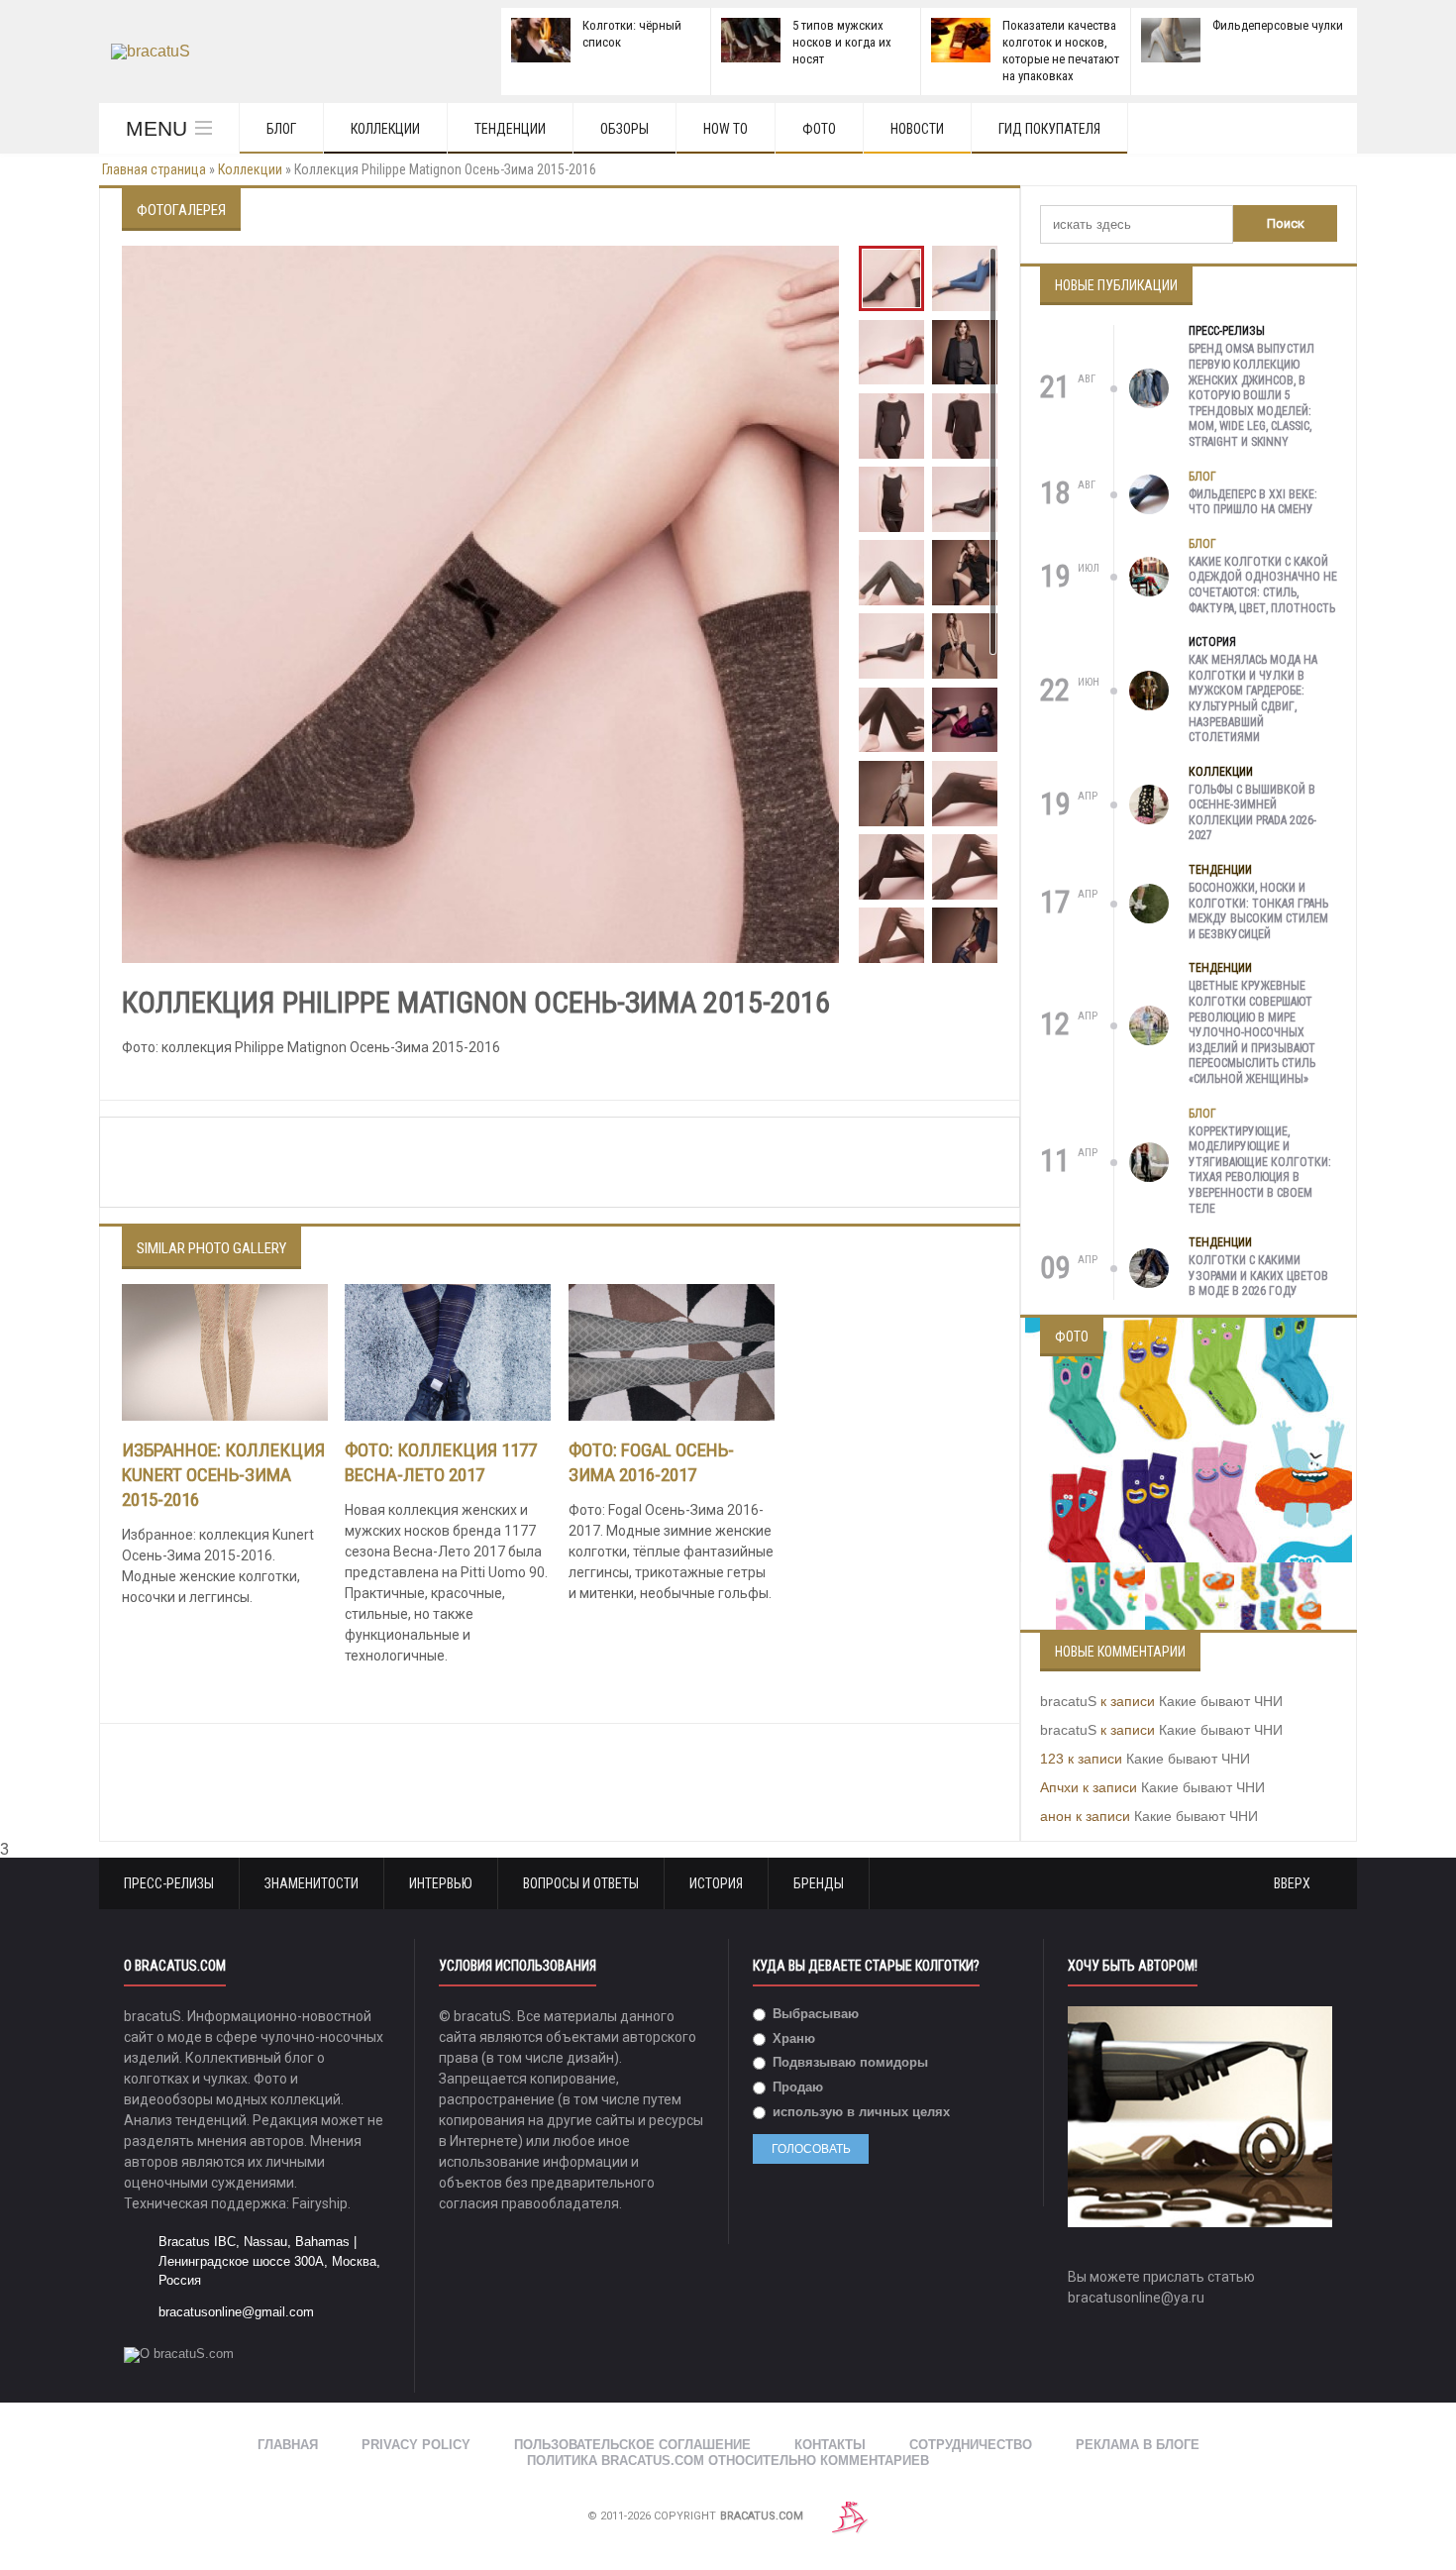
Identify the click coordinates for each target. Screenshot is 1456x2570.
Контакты (830, 2445)
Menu (156, 128)
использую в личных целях (859, 2112)
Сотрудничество (971, 2445)
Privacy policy (416, 2445)
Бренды (819, 1883)
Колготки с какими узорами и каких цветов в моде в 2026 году (1258, 1276)
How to (726, 129)
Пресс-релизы (1227, 331)
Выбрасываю (814, 2014)
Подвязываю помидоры (848, 2062)
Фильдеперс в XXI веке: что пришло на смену (1253, 502)
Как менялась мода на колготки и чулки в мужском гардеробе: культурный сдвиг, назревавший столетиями (1253, 698)
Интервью (441, 1883)
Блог (281, 129)
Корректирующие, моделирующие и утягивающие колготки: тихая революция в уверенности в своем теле (1260, 1170)
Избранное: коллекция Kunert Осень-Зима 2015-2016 (223, 1475)
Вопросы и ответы (581, 1883)
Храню (792, 2038)
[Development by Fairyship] (850, 2516)
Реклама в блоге (1138, 2445)
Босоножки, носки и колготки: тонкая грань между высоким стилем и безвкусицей (1258, 911)
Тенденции (510, 129)
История (1212, 642)
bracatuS (1068, 1701)
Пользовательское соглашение (632, 2445)
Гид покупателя (1049, 129)
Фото (819, 129)
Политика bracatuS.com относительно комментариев (728, 2461)
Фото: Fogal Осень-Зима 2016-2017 (651, 1462)
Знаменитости (312, 1883)
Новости (917, 129)
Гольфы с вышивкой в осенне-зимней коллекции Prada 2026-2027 (1252, 813)
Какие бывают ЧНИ (1221, 1701)
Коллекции (385, 129)
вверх (1294, 1883)
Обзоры (624, 129)
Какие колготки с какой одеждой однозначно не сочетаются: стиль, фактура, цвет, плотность (1263, 585)
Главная (288, 2445)
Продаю (796, 2087)
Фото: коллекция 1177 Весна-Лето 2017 (441, 1462)
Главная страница (154, 169)
